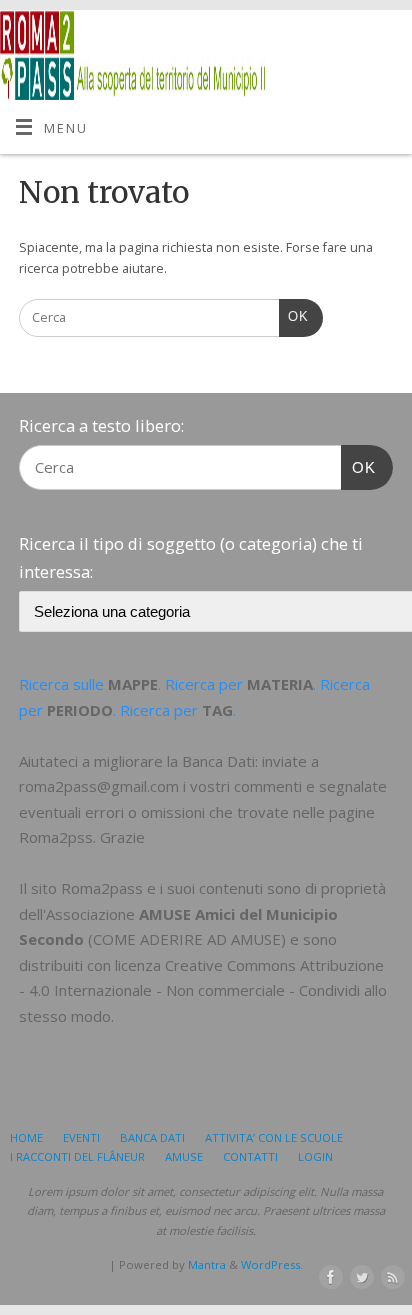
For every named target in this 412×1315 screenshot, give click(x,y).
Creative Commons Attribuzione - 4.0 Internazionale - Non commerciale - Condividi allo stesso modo (203, 990)
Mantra (207, 1264)
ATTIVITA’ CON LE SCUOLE (274, 1137)
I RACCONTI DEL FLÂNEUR (77, 1156)
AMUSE (184, 1156)
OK (294, 316)
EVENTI (81, 1137)
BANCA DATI (152, 1137)
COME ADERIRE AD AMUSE (187, 939)
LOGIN (315, 1156)
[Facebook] (327, 1278)
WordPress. (272, 1264)
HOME (26, 1137)
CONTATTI (250, 1156)
